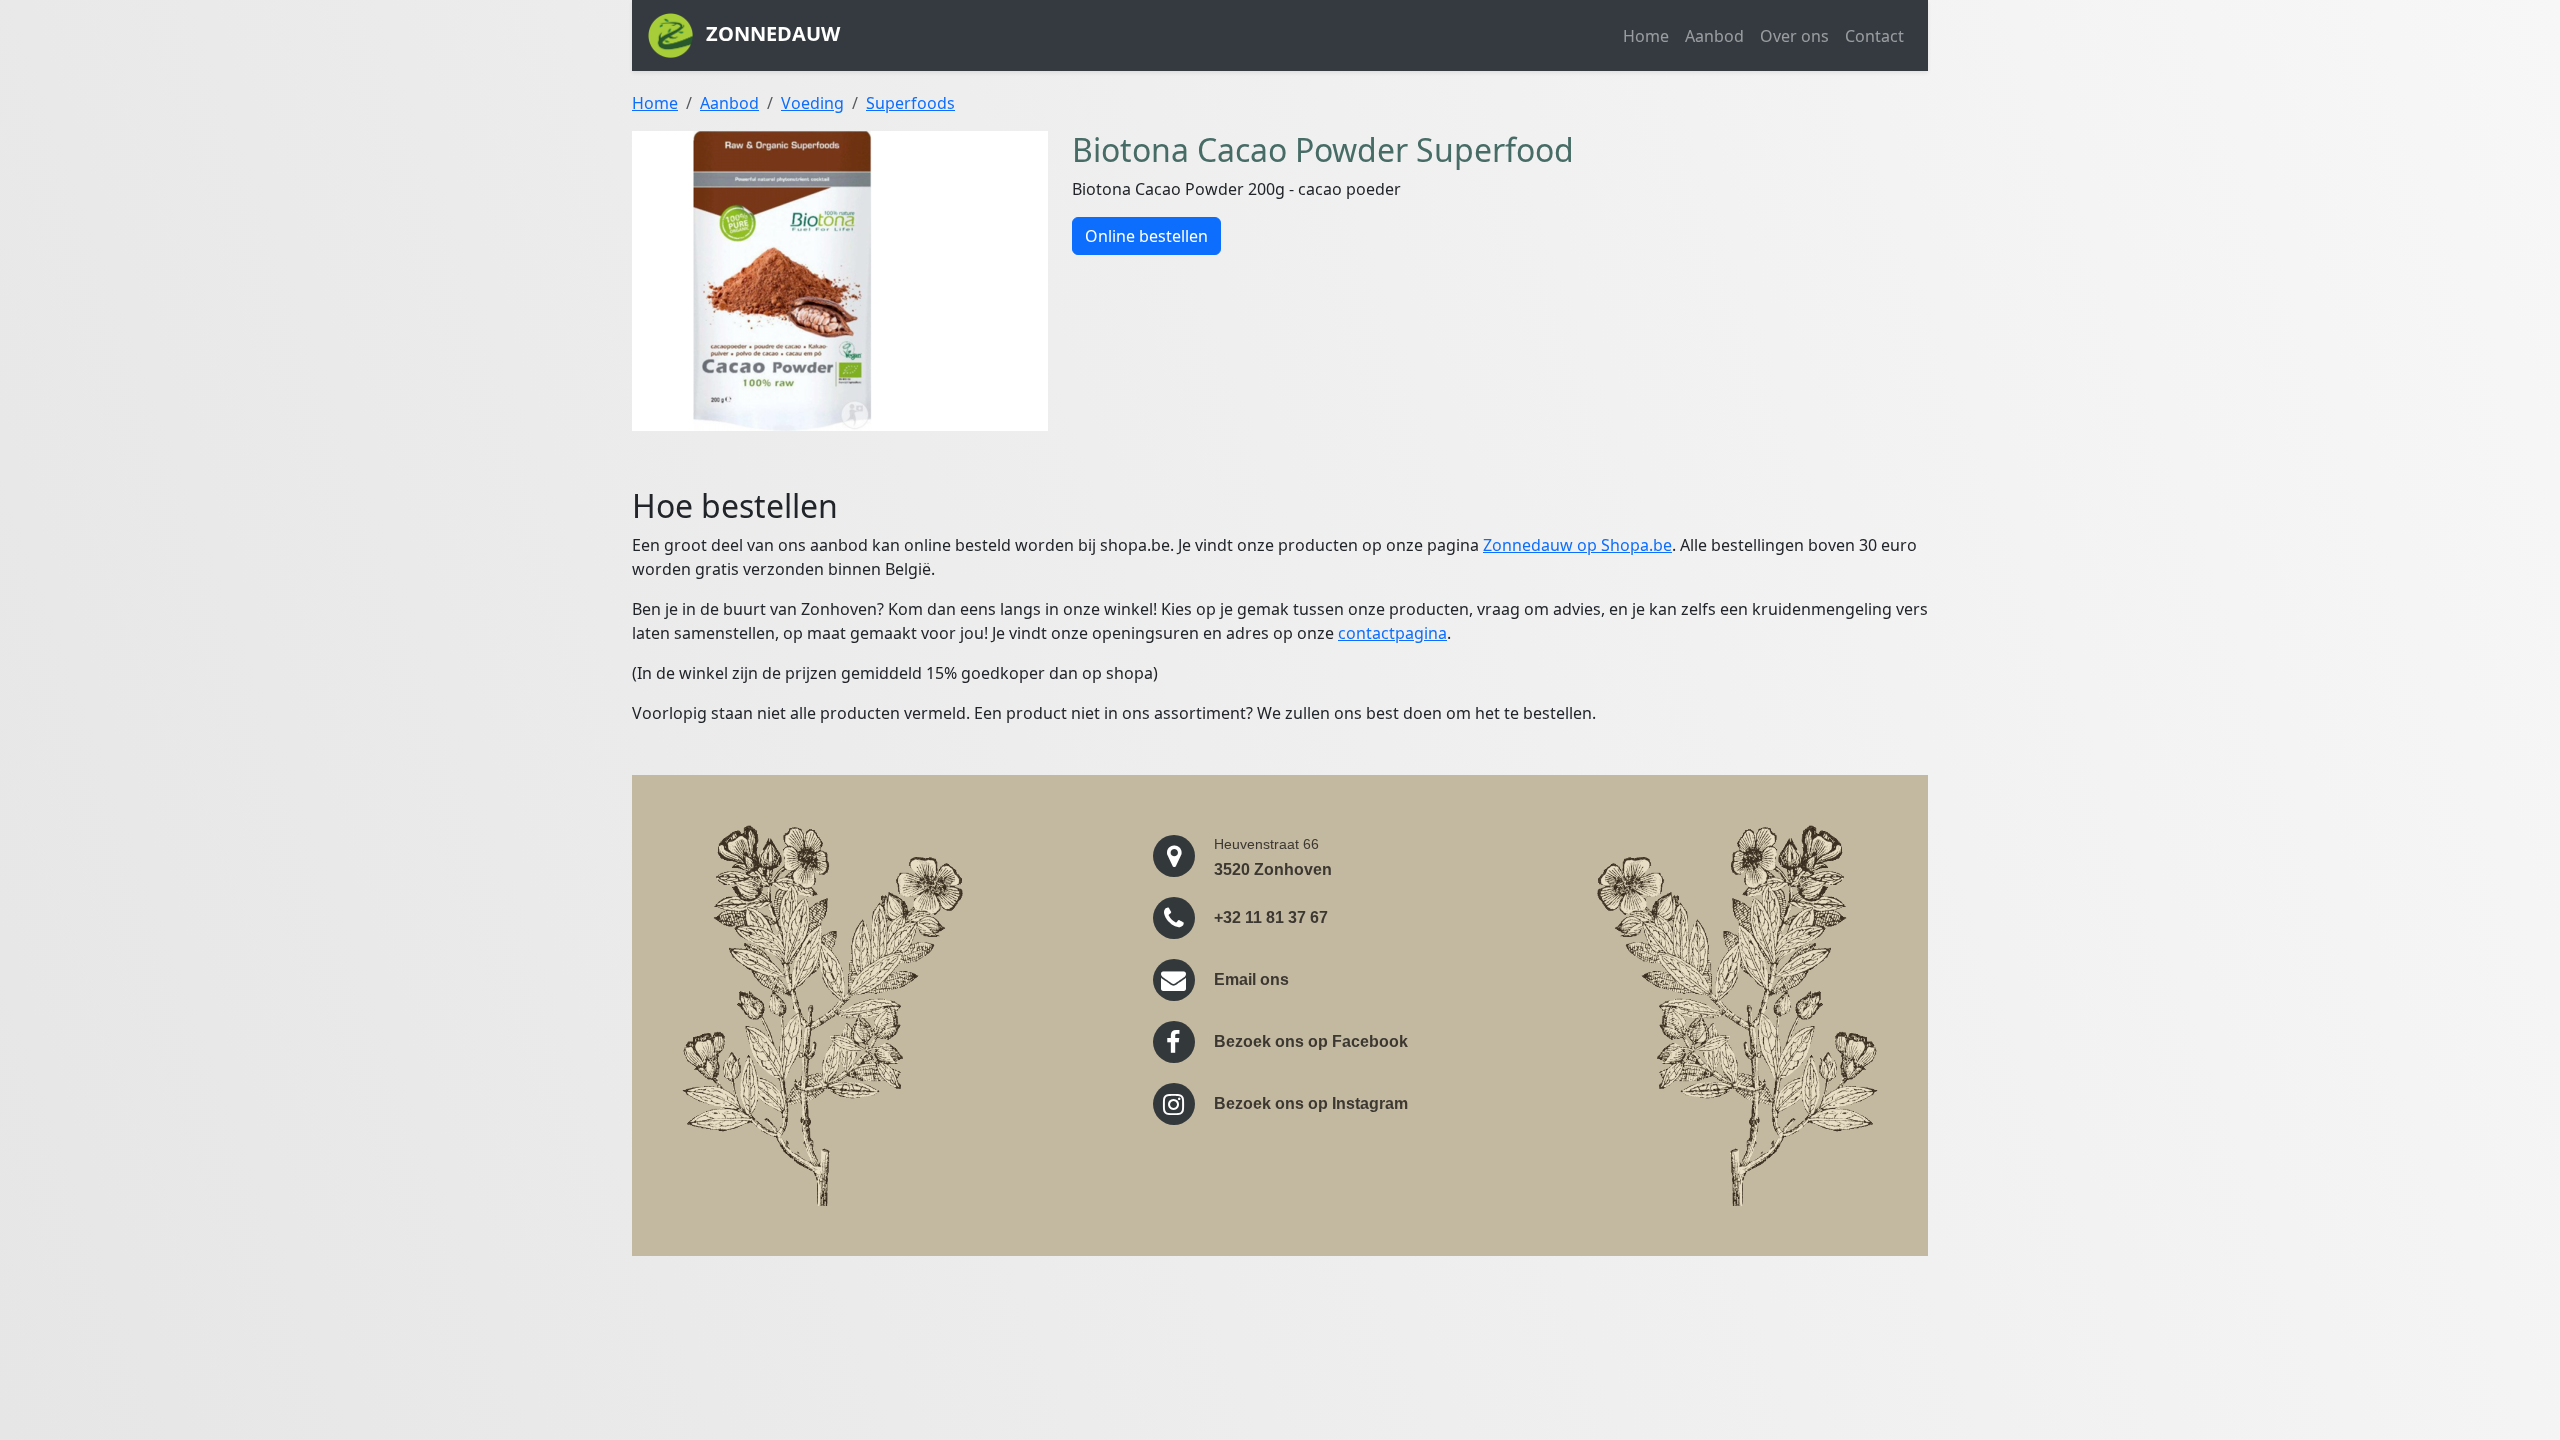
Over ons (1794, 36)
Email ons (1251, 979)
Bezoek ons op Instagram (1311, 1103)
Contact (1874, 36)
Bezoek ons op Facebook (1311, 1041)
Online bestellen (1146, 236)
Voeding (812, 103)
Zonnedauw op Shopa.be (1577, 545)
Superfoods (910, 103)
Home (1646, 36)
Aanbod (1714, 36)
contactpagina (1392, 633)
